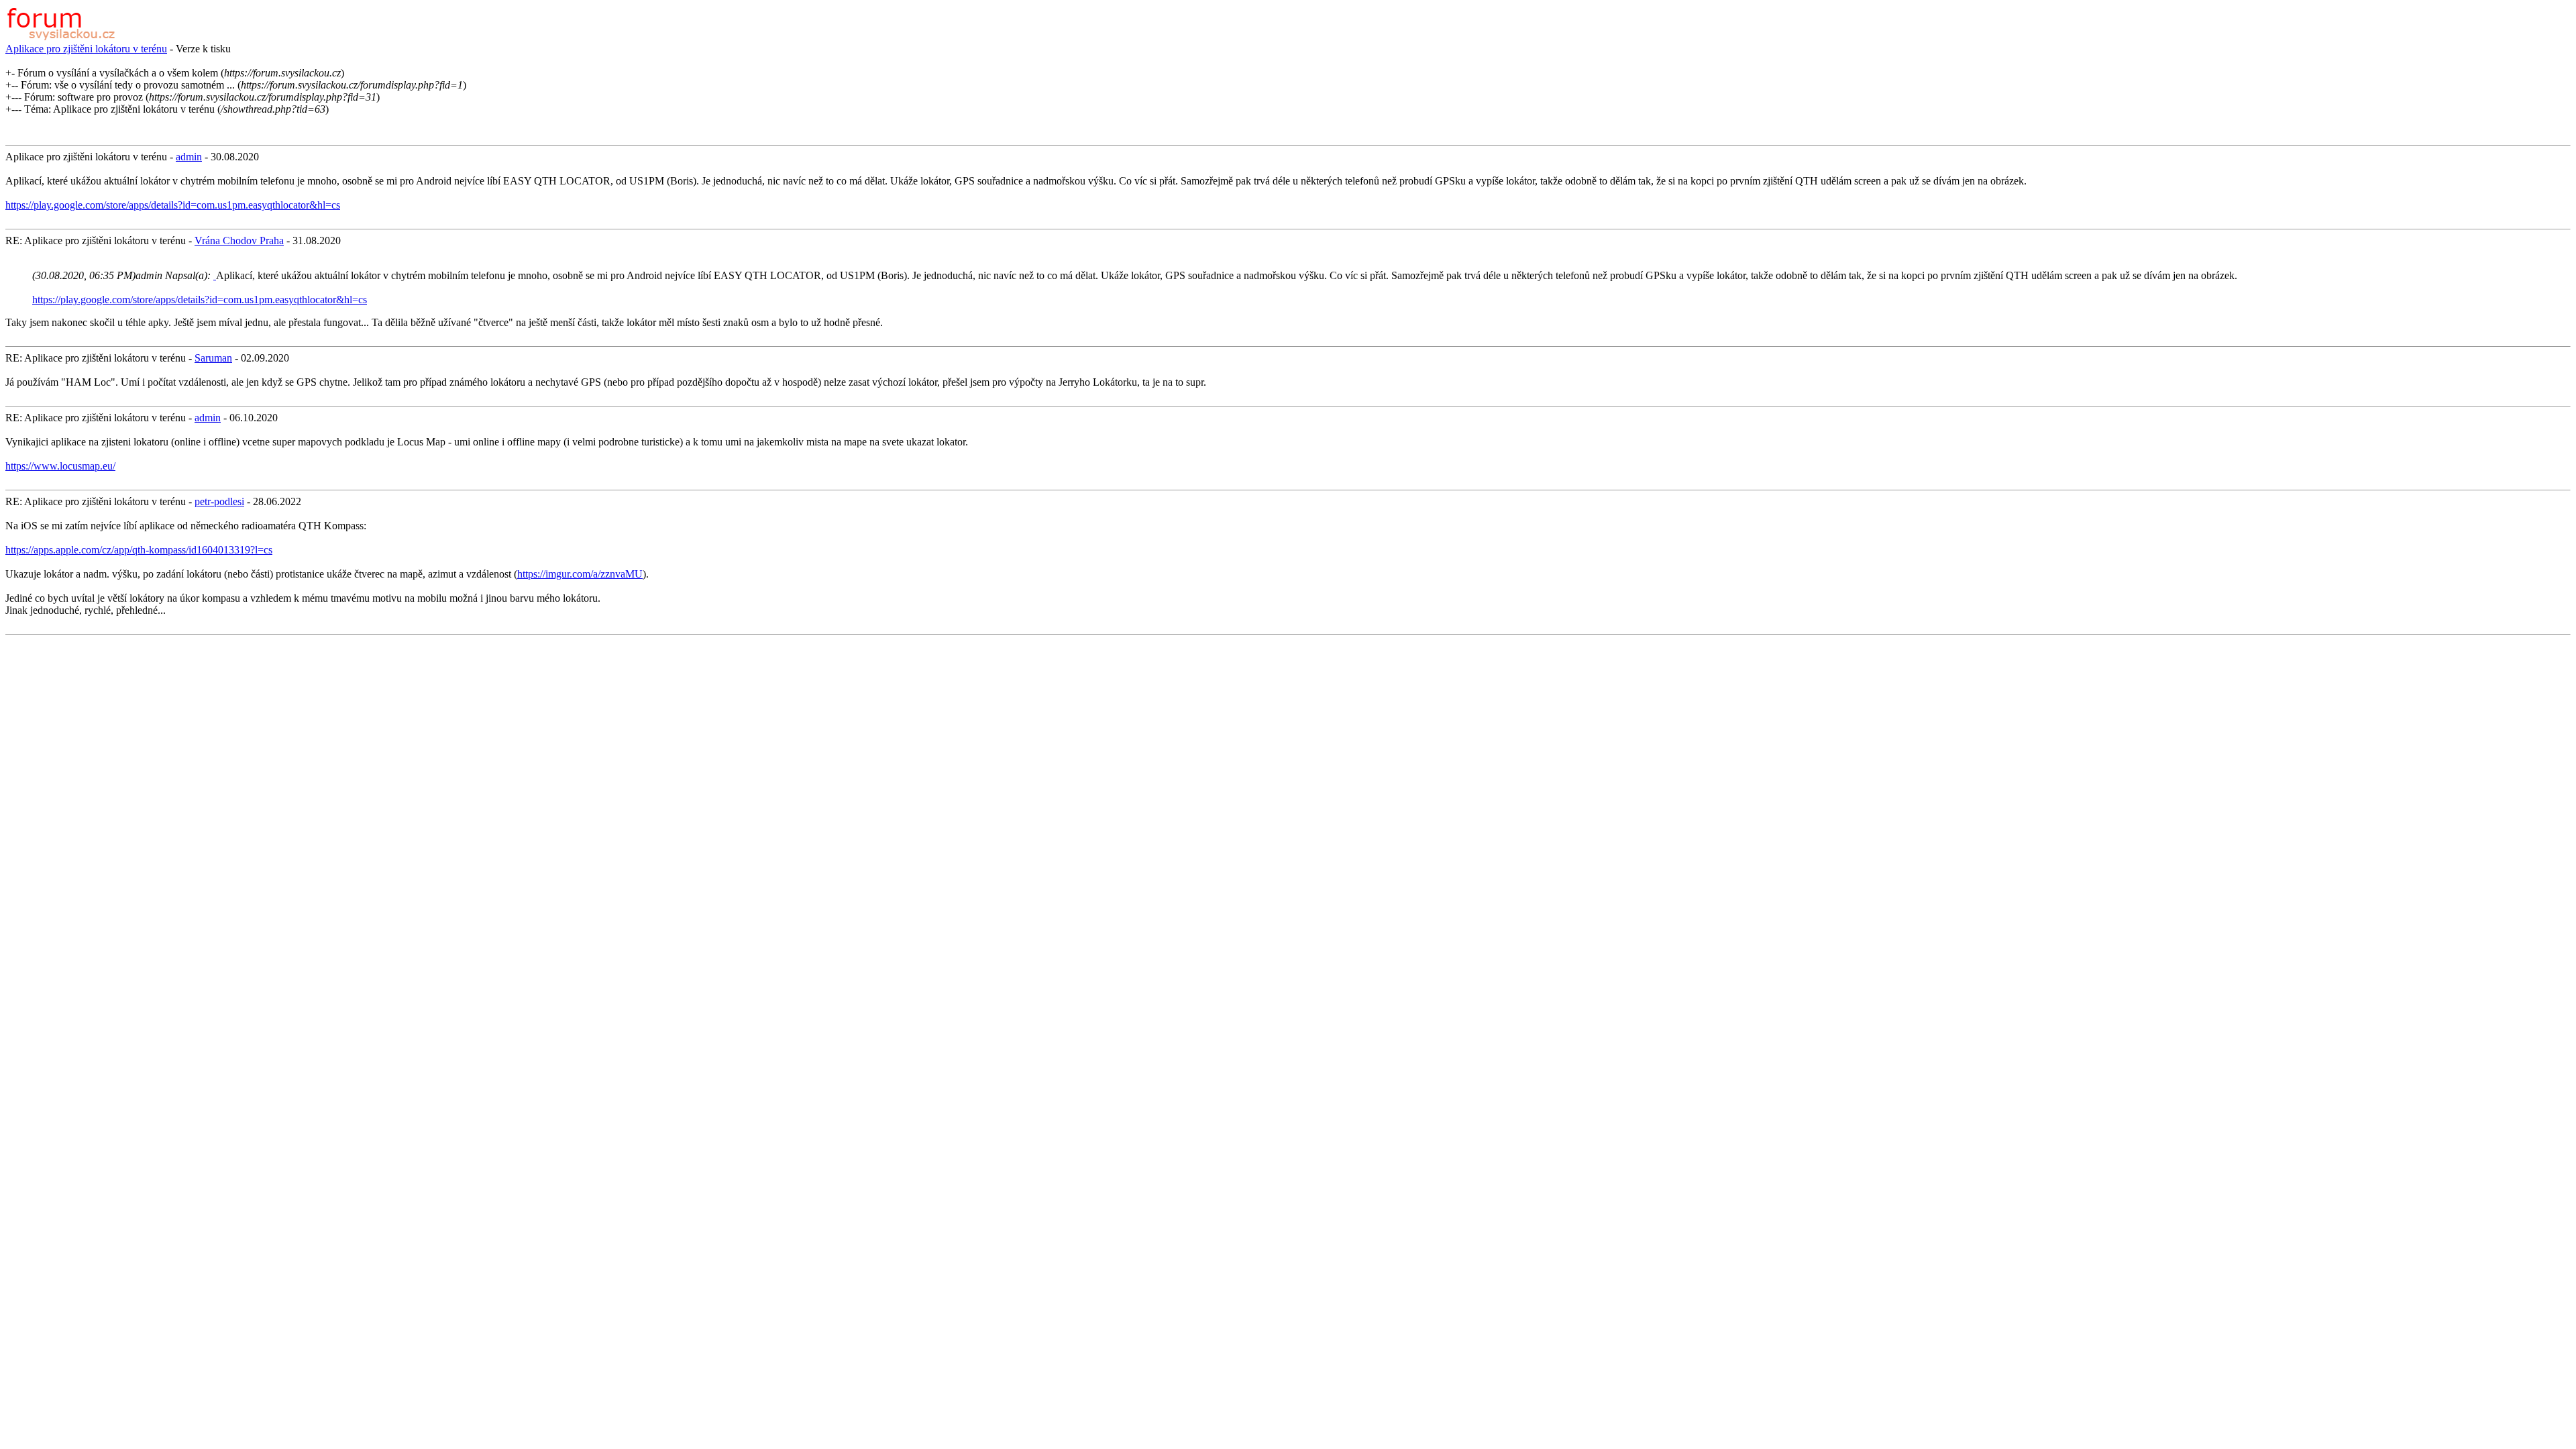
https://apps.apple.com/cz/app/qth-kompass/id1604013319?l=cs (139, 550)
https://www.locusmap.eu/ (60, 466)
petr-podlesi (219, 501)
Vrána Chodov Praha (239, 240)
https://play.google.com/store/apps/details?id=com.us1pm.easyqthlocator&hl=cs (173, 205)
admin (189, 157)
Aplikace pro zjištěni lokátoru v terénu (86, 49)
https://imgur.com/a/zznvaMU (580, 574)
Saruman (213, 358)
